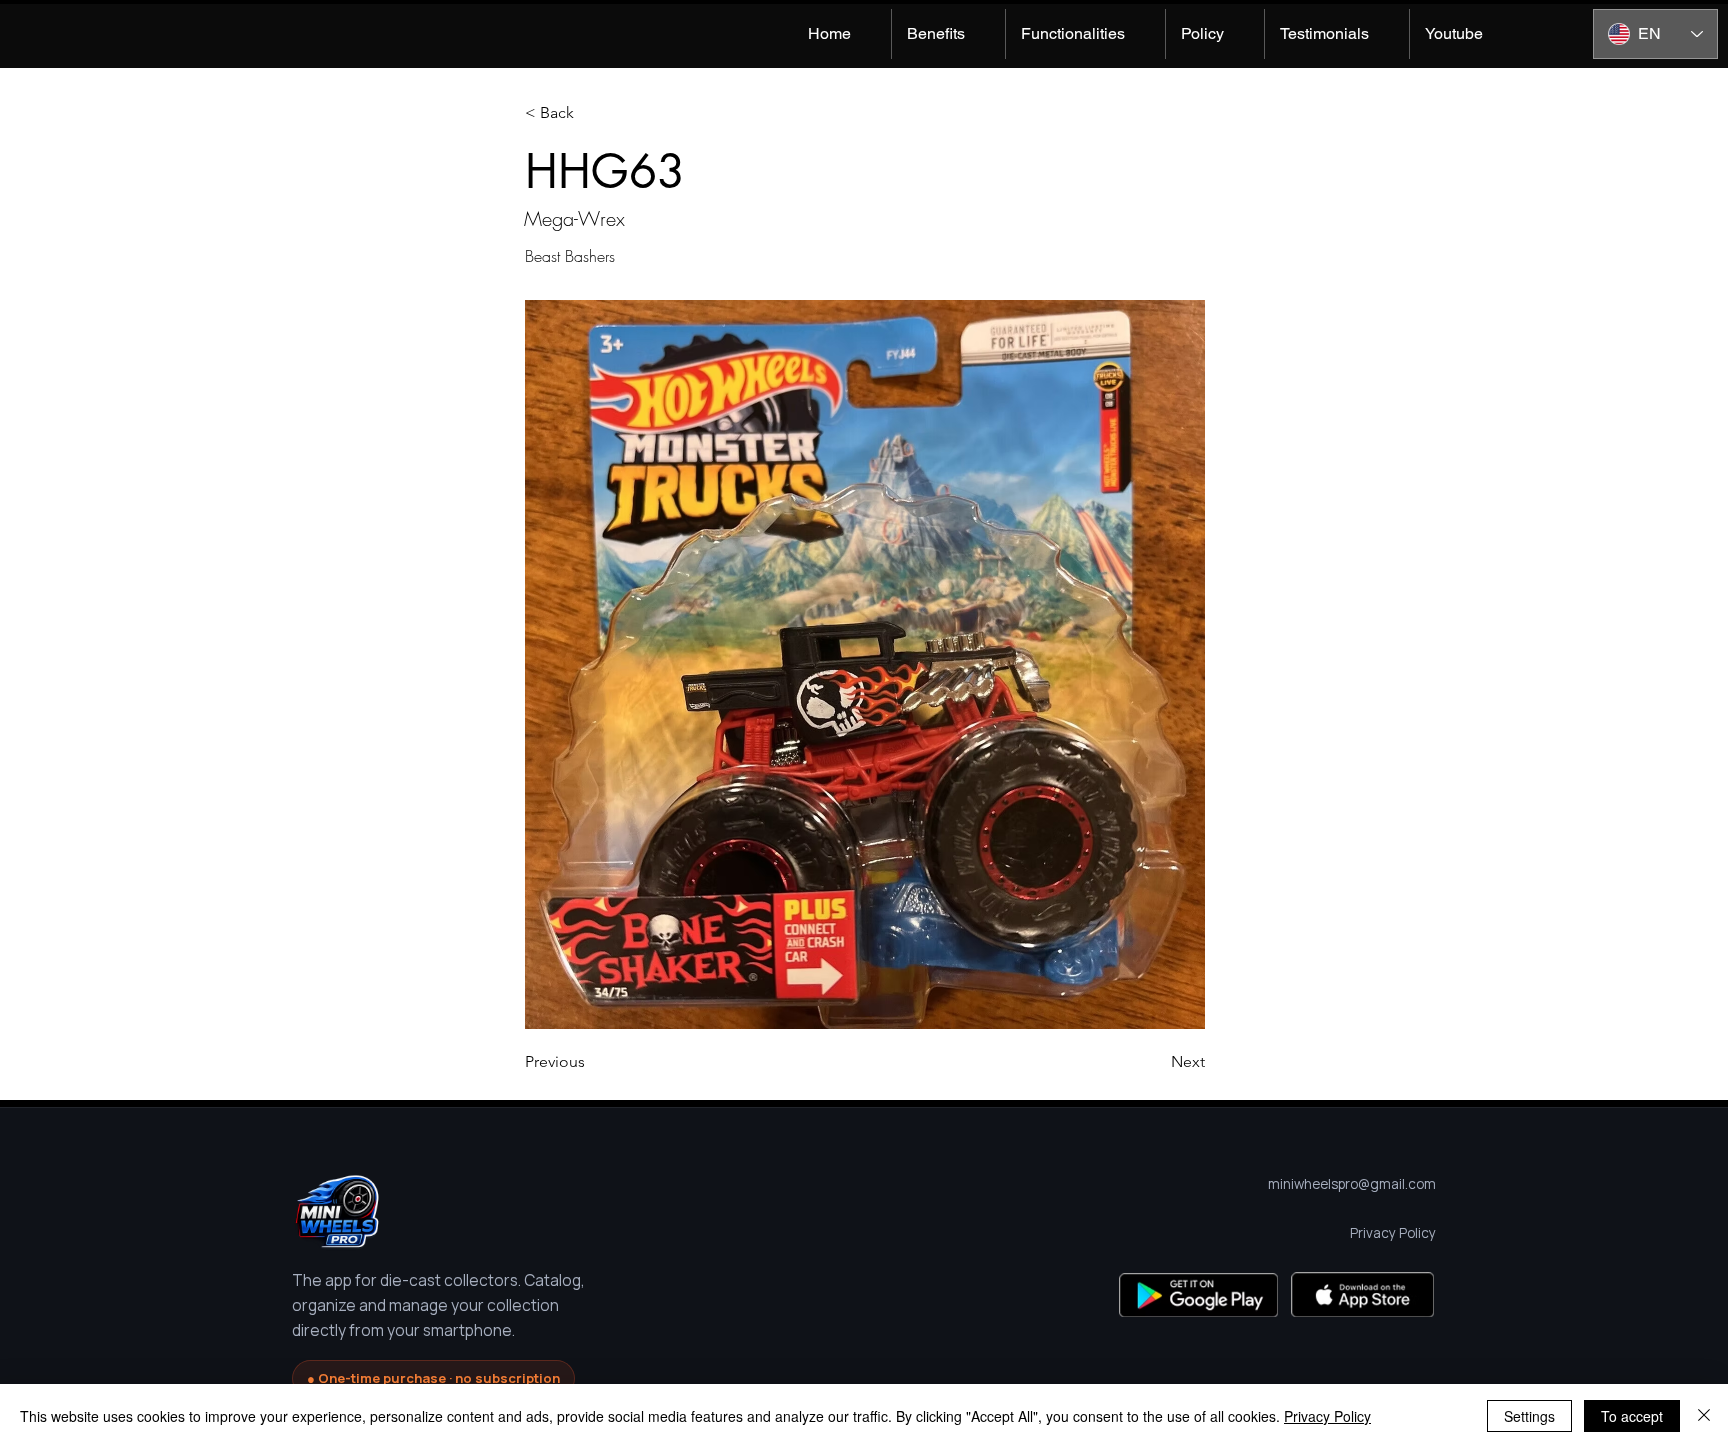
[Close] (1704, 1416)
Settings (1529, 1416)
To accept (1632, 1416)
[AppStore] (1362, 1294)
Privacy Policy (1327, 1416)
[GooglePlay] (1198, 1294)
